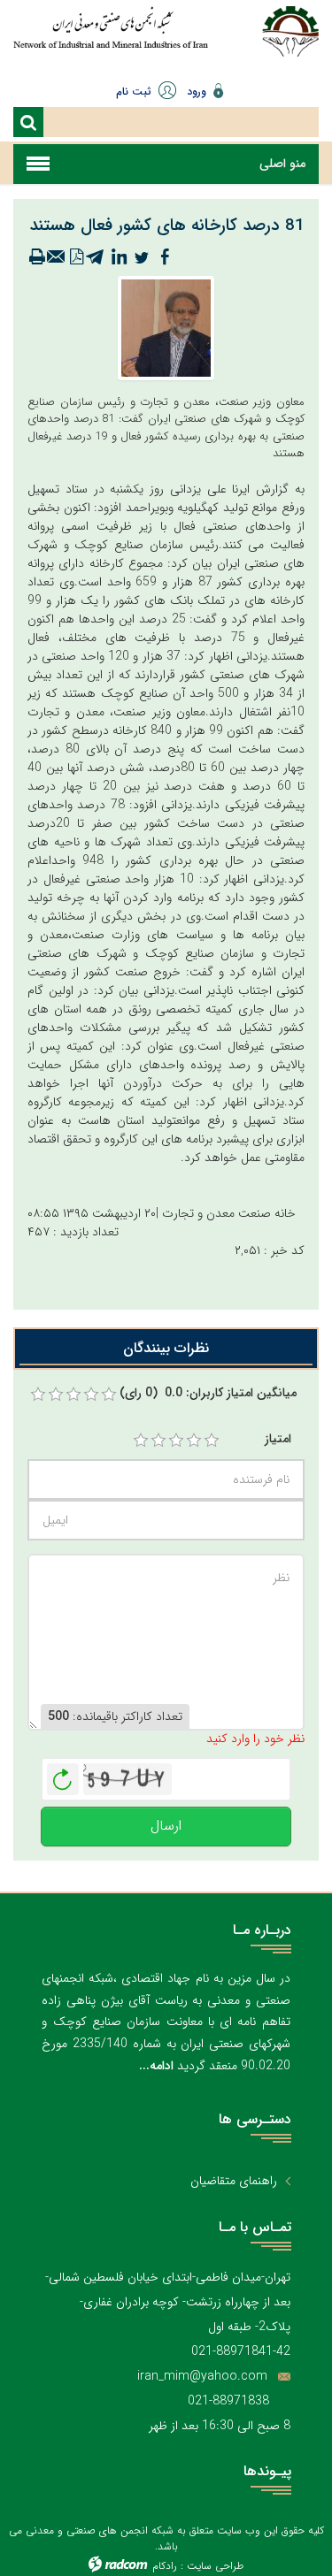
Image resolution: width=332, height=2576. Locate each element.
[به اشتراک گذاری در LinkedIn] (119, 257)
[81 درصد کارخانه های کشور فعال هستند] (166, 327)
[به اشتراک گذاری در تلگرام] (96, 257)
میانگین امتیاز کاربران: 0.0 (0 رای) (208, 1393)
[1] (141, 1441)
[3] (176, 1441)
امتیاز (278, 1439)
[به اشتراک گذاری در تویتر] (142, 257)
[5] (212, 1441)
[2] (158, 1441)
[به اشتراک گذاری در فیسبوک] (165, 257)
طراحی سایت (215, 2566)
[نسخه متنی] (37, 257)
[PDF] (76, 257)
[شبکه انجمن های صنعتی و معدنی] (111, 38)
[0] (38, 1395)
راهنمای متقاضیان (234, 2181)
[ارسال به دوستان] (57, 257)
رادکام (165, 2566)
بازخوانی (63, 1775)
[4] (194, 1441)
